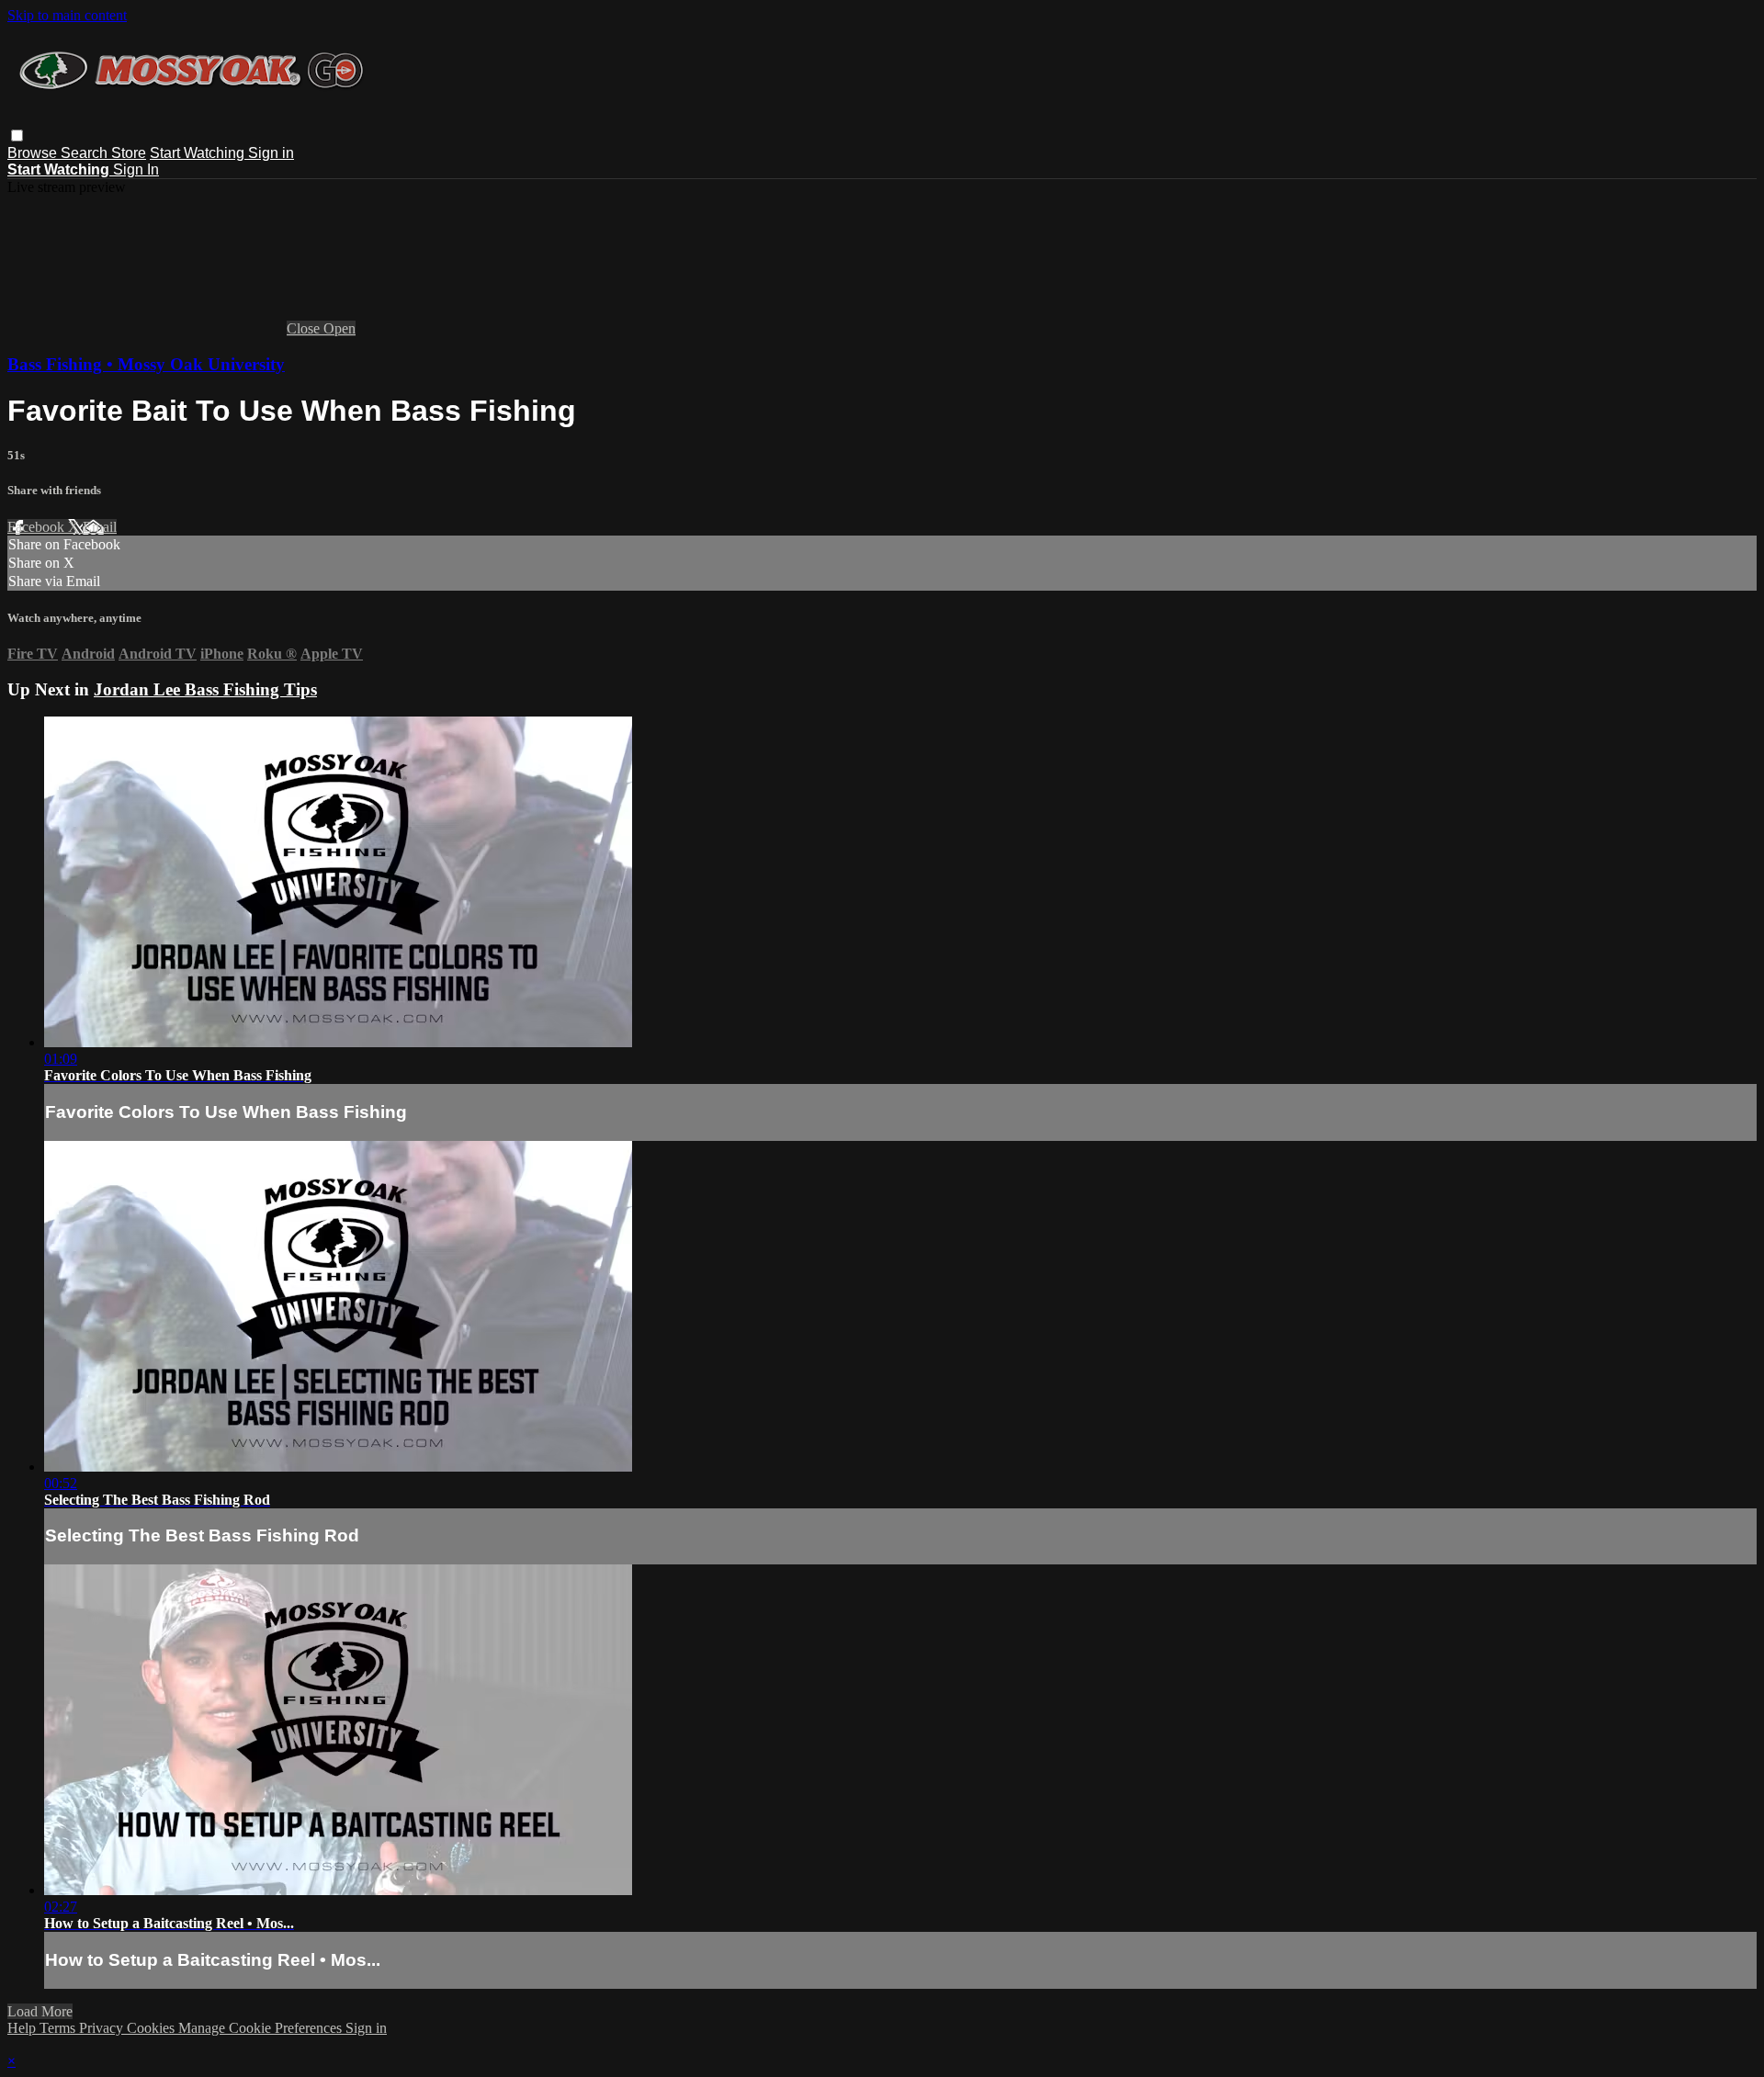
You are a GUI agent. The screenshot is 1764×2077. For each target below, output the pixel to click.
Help (23, 2028)
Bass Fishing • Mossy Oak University (146, 364)
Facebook (38, 527)
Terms (59, 2028)
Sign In (136, 169)
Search (86, 153)
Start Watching (199, 153)
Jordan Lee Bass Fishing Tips (205, 689)
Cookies (153, 2028)
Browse (34, 153)
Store (129, 153)
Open (339, 328)
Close (305, 328)
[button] (17, 135)
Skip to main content (67, 15)
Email (100, 527)
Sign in (271, 153)
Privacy (103, 2028)
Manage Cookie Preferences (262, 2028)
